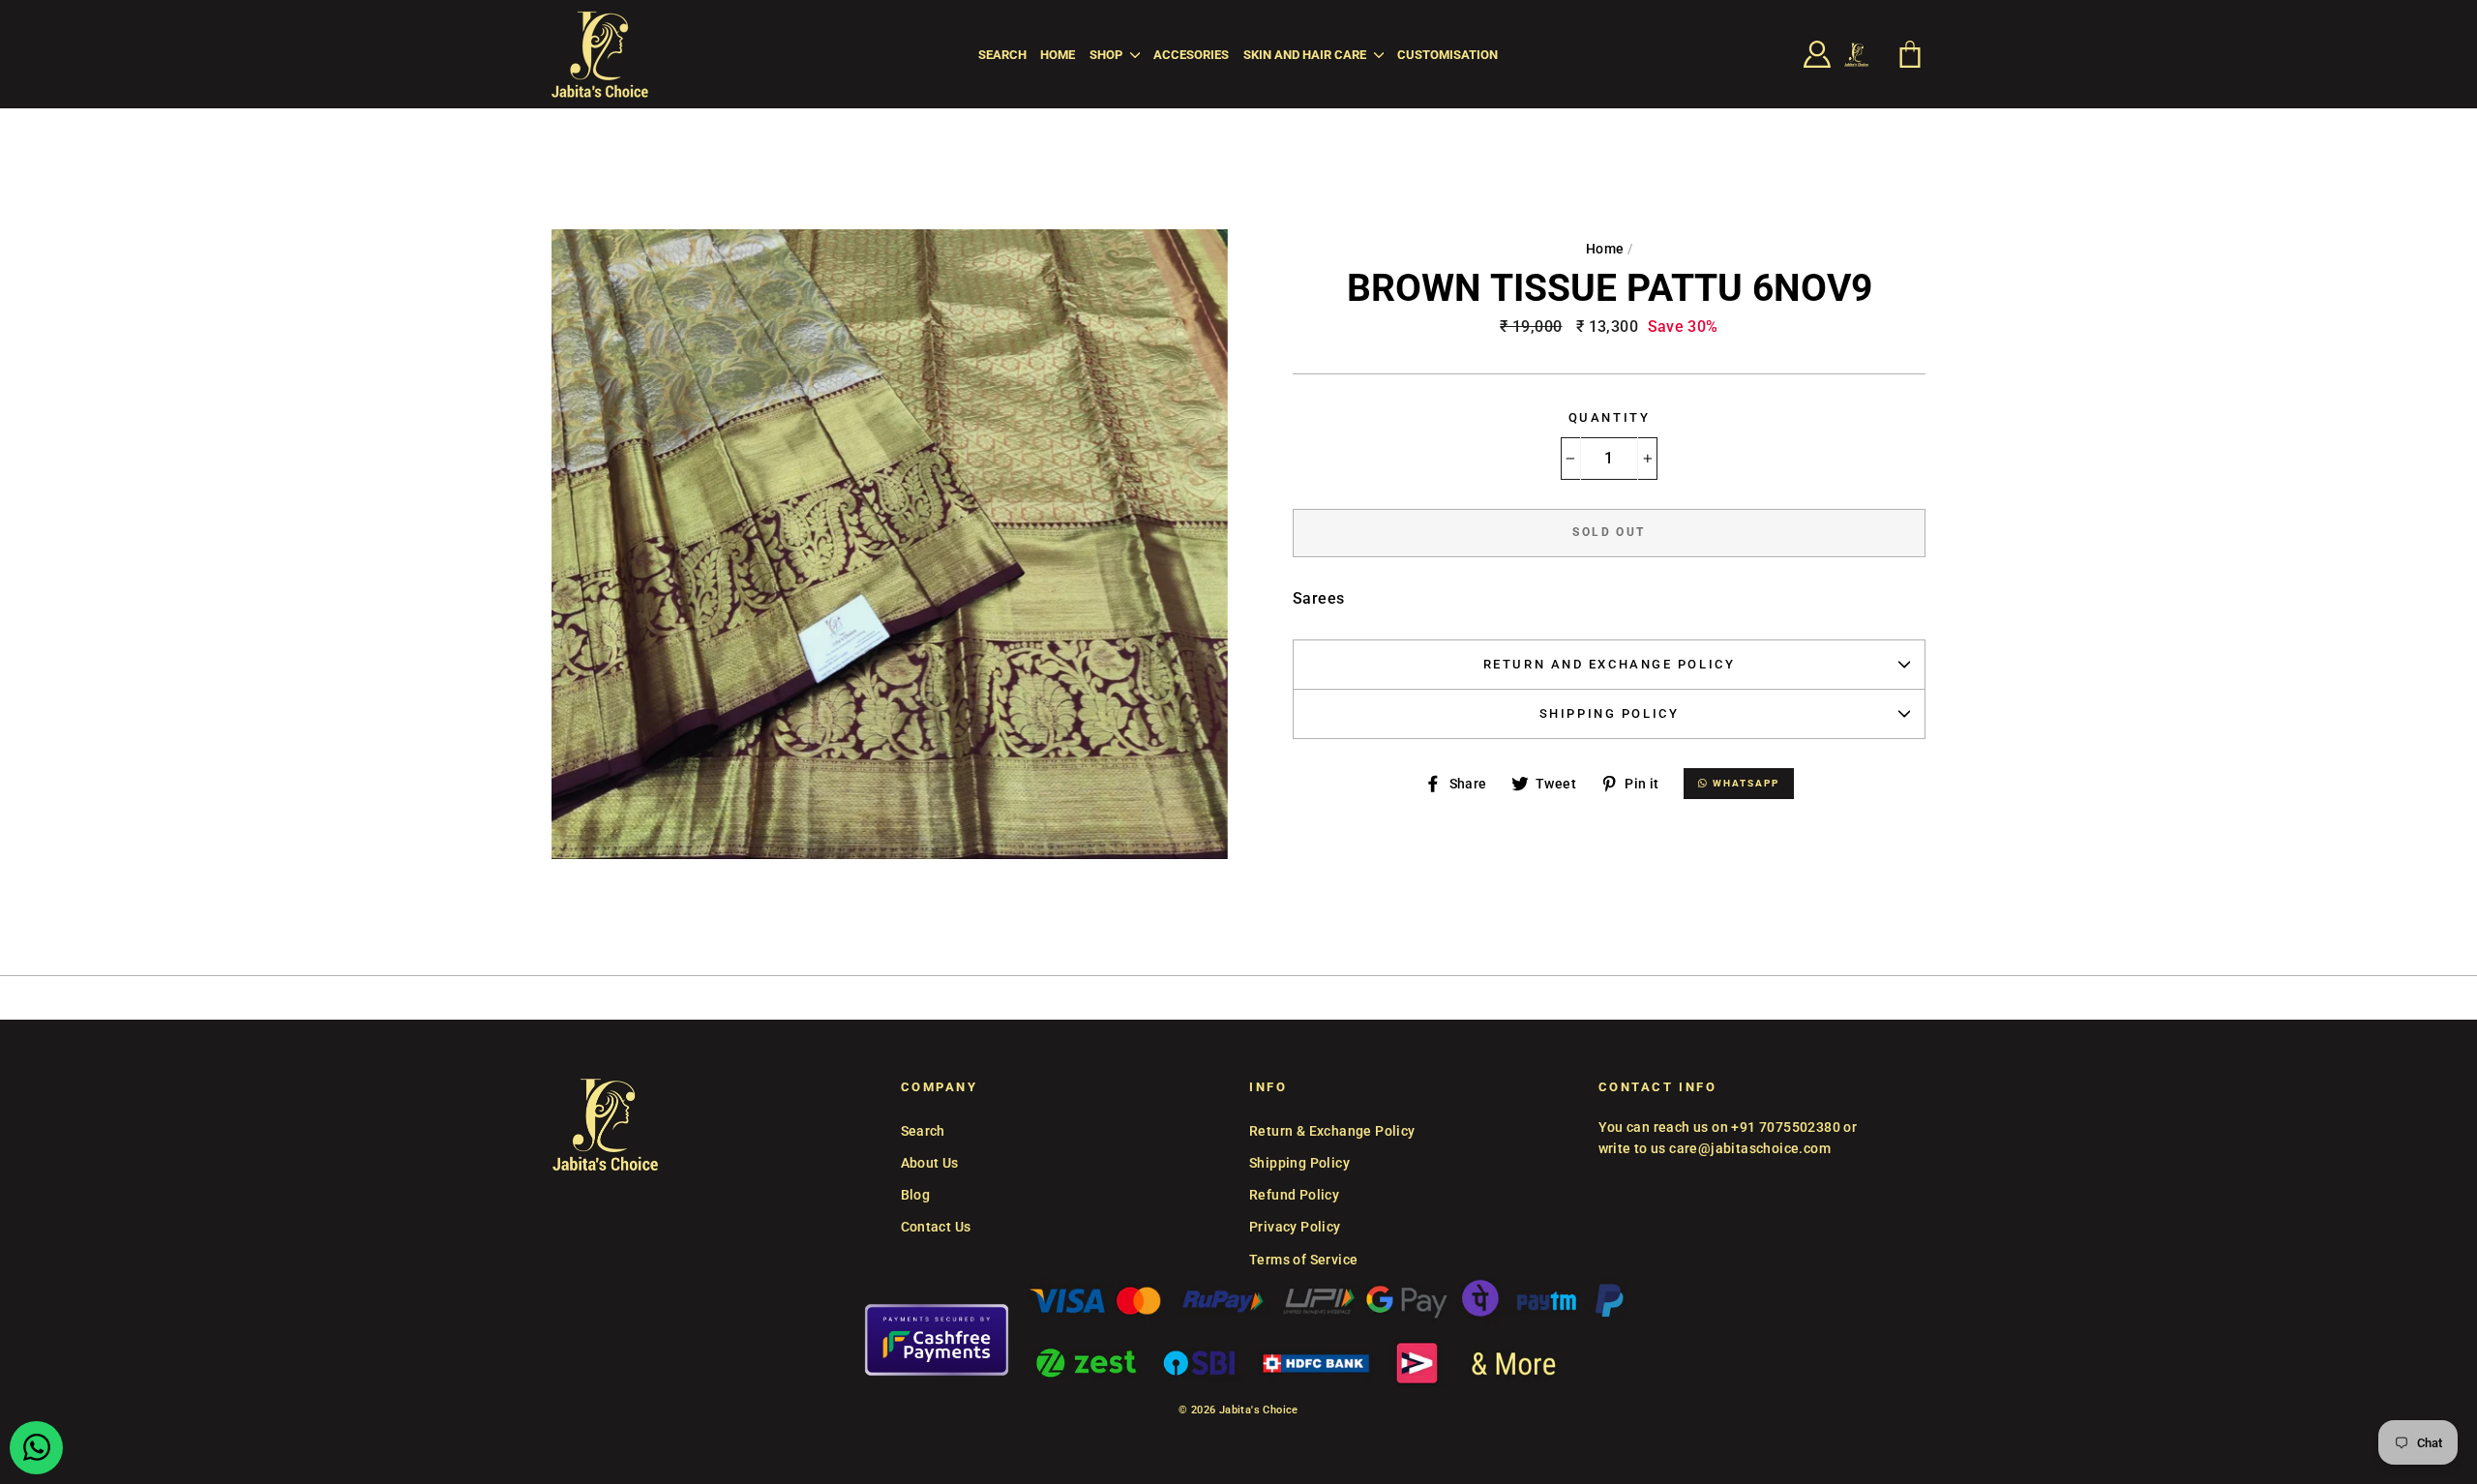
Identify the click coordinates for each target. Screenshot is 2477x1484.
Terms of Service (1303, 1260)
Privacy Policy (1295, 1227)
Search (1002, 55)
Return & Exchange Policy (1332, 1131)
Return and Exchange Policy (1610, 664)
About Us (930, 1163)
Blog (916, 1195)
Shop (1107, 55)
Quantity (1609, 417)
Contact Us (936, 1227)
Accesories (1191, 55)
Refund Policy (1294, 1195)
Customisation (1447, 55)
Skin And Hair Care (1306, 55)
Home (1058, 55)
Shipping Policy (1609, 713)
